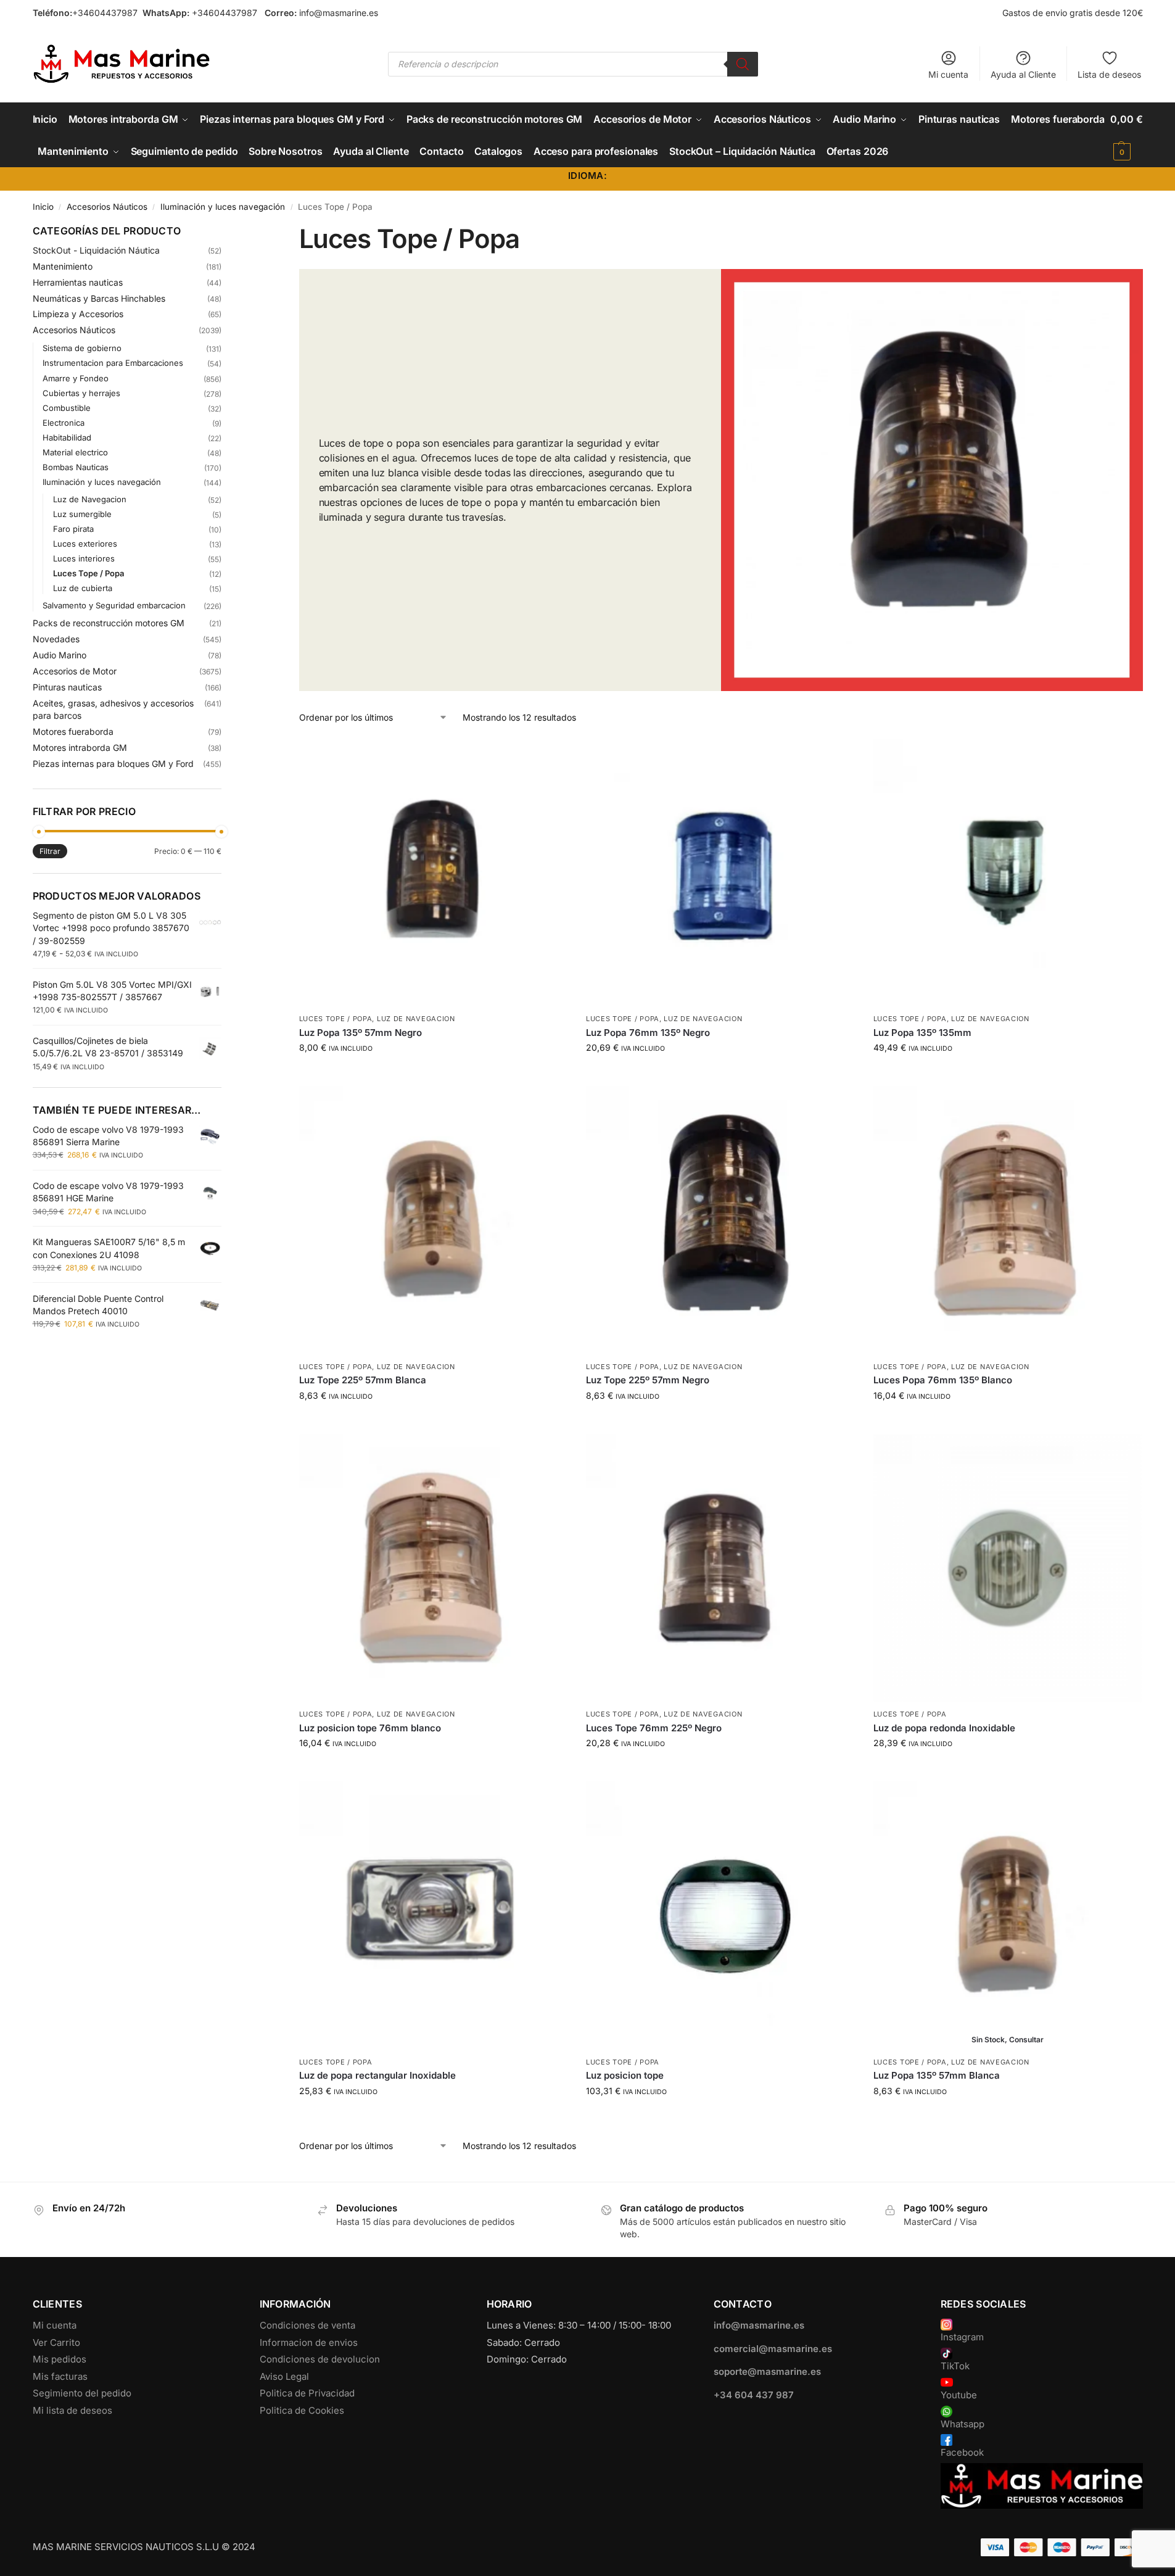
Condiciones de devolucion (320, 2359)
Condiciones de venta (307, 2325)
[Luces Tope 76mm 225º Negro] (720, 1568)
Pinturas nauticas (67, 687)
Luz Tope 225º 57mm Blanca (363, 1380)
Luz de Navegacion (416, 1019)
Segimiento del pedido (82, 2393)
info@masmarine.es (339, 13)
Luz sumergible (82, 514)
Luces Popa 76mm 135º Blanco (943, 1380)
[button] (1126, 135)
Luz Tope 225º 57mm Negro (648, 1380)
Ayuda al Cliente (1023, 74)
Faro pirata (73, 529)
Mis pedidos (60, 2359)
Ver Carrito (56, 2342)
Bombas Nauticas (76, 467)
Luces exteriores (85, 544)
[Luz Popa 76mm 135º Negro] (720, 873)
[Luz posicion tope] (720, 1916)
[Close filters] (225, 231)
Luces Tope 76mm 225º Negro (654, 1728)
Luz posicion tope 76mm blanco (370, 1728)
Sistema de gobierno (82, 348)
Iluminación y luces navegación (223, 207)
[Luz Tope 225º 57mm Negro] (720, 1220)
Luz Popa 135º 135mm (922, 1033)
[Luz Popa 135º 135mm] (1008, 873)
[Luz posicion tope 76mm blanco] (434, 1568)
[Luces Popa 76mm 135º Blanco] (1008, 1220)
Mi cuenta (948, 74)
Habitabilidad (67, 437)
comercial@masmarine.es (773, 2349)
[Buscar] (743, 64)
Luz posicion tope (625, 2075)
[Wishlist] (549, 757)
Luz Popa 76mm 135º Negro (648, 1033)
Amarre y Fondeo (76, 378)
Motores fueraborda (73, 731)
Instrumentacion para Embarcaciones (113, 363)
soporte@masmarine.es (767, 2371)
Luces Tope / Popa (336, 1019)
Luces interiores (84, 558)
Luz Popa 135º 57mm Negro (361, 1033)
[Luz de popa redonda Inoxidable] (1008, 1568)
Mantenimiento (63, 266)
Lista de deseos (1109, 74)
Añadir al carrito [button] (433, 1073)
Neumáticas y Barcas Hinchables (99, 298)
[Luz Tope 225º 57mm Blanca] (434, 1220)
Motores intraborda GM (80, 748)
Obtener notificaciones (1007, 2117)
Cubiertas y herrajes (81, 393)
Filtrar (50, 851)
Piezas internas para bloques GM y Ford (113, 764)
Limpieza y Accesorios (78, 314)
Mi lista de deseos (72, 2410)
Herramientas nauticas (78, 282)
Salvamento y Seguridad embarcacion (114, 605)
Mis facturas (60, 2376)
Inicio (43, 207)
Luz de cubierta (83, 588)
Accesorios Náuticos (107, 207)
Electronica (64, 423)
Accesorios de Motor (75, 671)
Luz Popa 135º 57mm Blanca (937, 2075)
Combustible (67, 408)
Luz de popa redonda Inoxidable (944, 1728)
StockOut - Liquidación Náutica (96, 250)
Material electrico (75, 452)
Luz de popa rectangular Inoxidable (377, 2075)
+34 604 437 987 (754, 2395)
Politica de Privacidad (307, 2393)
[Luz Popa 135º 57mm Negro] (434, 873)
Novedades (56, 639)
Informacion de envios (309, 2342)
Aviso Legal (284, 2376)
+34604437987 (105, 13)
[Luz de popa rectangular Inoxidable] (434, 1916)
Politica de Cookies (302, 2410)
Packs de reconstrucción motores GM (109, 623)
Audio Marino (60, 655)
